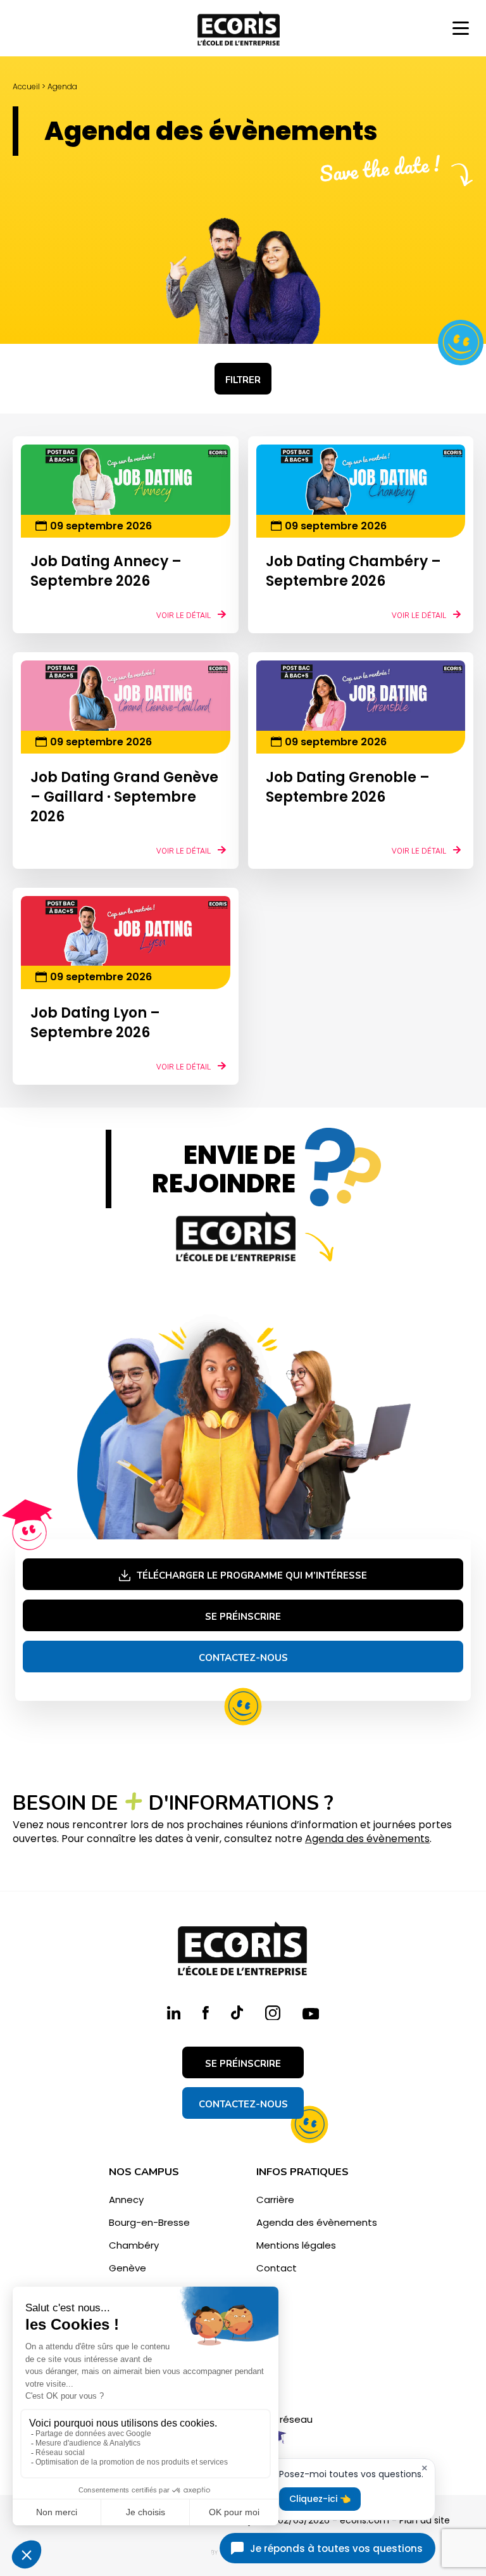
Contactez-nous (243, 1658)
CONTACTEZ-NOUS (243, 2104)
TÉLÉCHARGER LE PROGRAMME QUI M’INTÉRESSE (252, 1575)
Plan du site (425, 2520)
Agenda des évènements (367, 1839)
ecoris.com (364, 2520)
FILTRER (243, 380)
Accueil (26, 86)
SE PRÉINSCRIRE (243, 1617)
